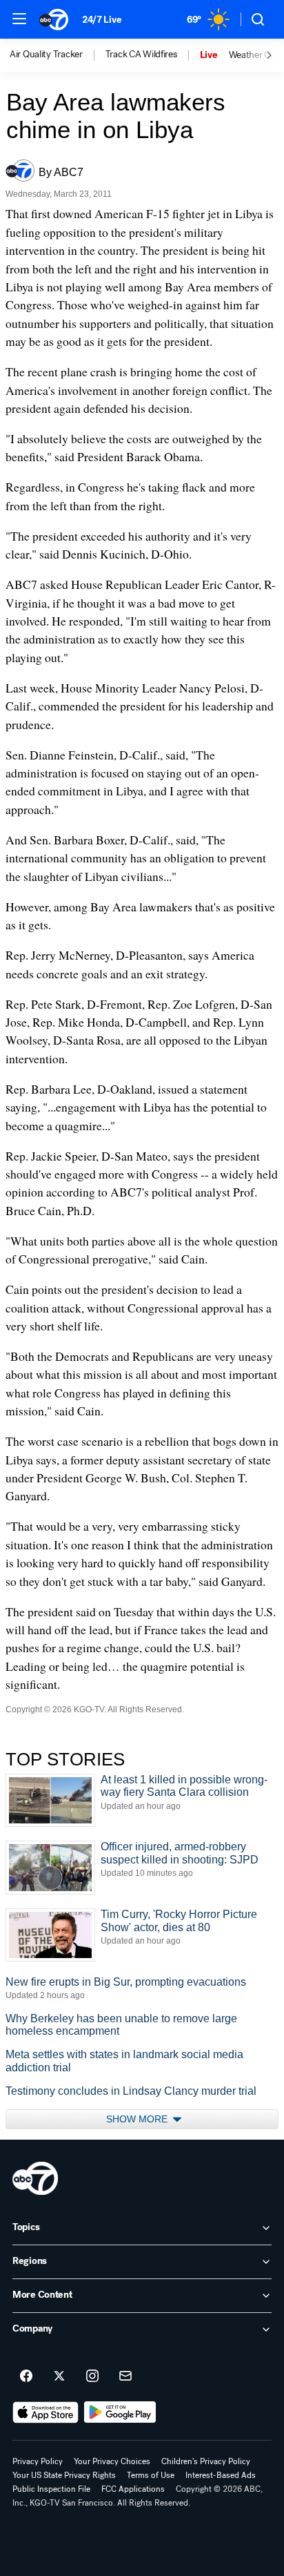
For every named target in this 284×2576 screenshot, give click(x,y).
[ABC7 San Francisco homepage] (54, 19)
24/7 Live (102, 20)
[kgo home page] (35, 2178)
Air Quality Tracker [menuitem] (46, 55)
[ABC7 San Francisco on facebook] (26, 2376)
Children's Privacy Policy (206, 2461)
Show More (138, 2119)
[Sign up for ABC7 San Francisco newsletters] (125, 2376)
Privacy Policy (38, 2461)
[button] (19, 19)
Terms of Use (151, 2475)
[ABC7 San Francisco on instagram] (92, 2376)
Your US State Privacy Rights (64, 2475)
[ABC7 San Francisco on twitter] (59, 2376)
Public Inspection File (51, 2489)
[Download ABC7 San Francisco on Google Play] (120, 2412)
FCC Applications (133, 2489)
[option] (58, 55)
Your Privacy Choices (112, 2461)
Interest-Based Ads (221, 2475)
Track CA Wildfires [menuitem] (141, 55)
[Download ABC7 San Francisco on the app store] (45, 2412)
